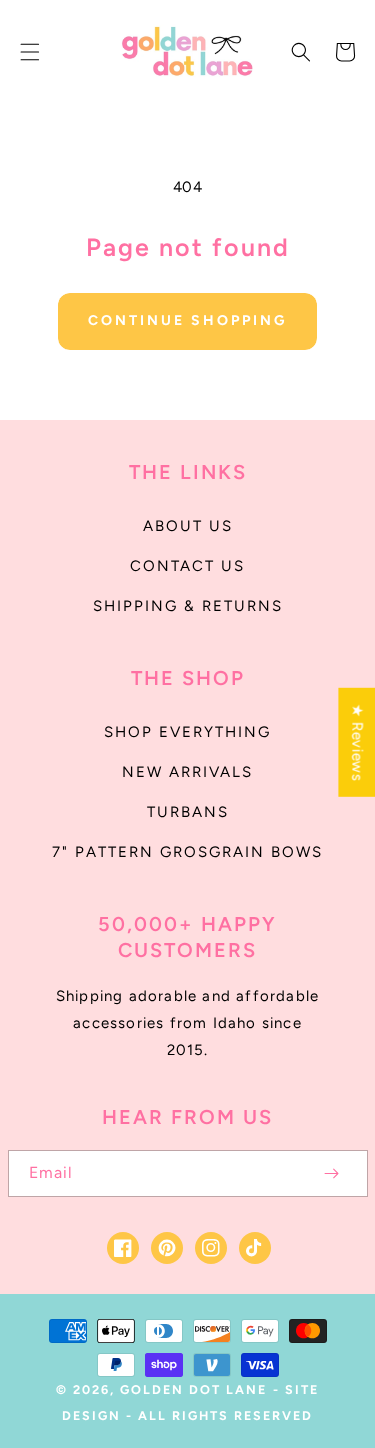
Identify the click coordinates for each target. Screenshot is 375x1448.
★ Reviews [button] (357, 742)
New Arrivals (187, 772)
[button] (30, 52)
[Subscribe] (332, 1173)
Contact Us (187, 566)
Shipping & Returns (188, 606)
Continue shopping (187, 320)
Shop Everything (187, 732)
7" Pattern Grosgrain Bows (187, 852)
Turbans (188, 812)
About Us (188, 526)
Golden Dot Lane (193, 1389)
